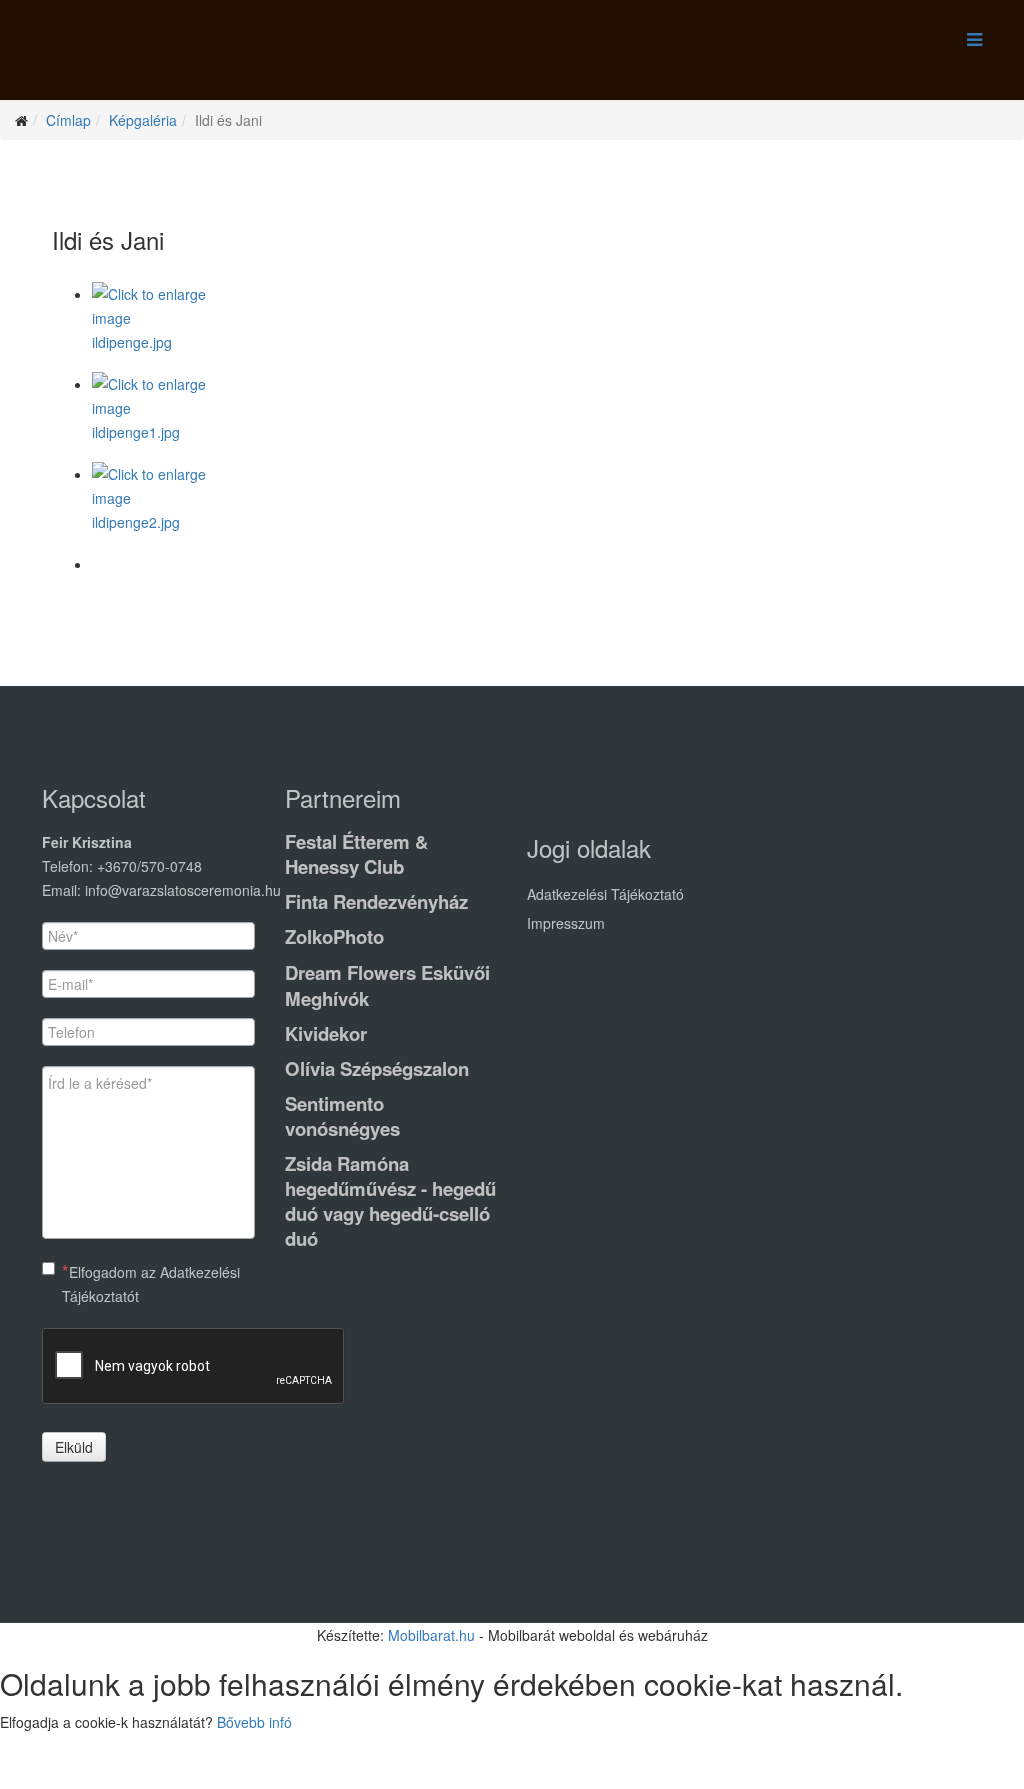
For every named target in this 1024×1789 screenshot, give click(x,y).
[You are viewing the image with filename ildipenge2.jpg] (532, 507)
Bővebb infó (254, 1722)
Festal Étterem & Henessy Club (356, 854)
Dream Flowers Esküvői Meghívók (387, 985)
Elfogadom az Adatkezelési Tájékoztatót (151, 1284)
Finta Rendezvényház (376, 901)
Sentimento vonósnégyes (342, 1116)
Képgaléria (143, 120)
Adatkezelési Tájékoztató (605, 894)
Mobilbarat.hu (431, 1635)
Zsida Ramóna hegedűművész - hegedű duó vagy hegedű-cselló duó (390, 1201)
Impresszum (566, 923)
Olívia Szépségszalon (377, 1068)
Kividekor (326, 1033)
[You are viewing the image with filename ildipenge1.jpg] (532, 417)
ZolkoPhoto (334, 936)
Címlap (68, 120)
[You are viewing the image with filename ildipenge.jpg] (532, 327)
